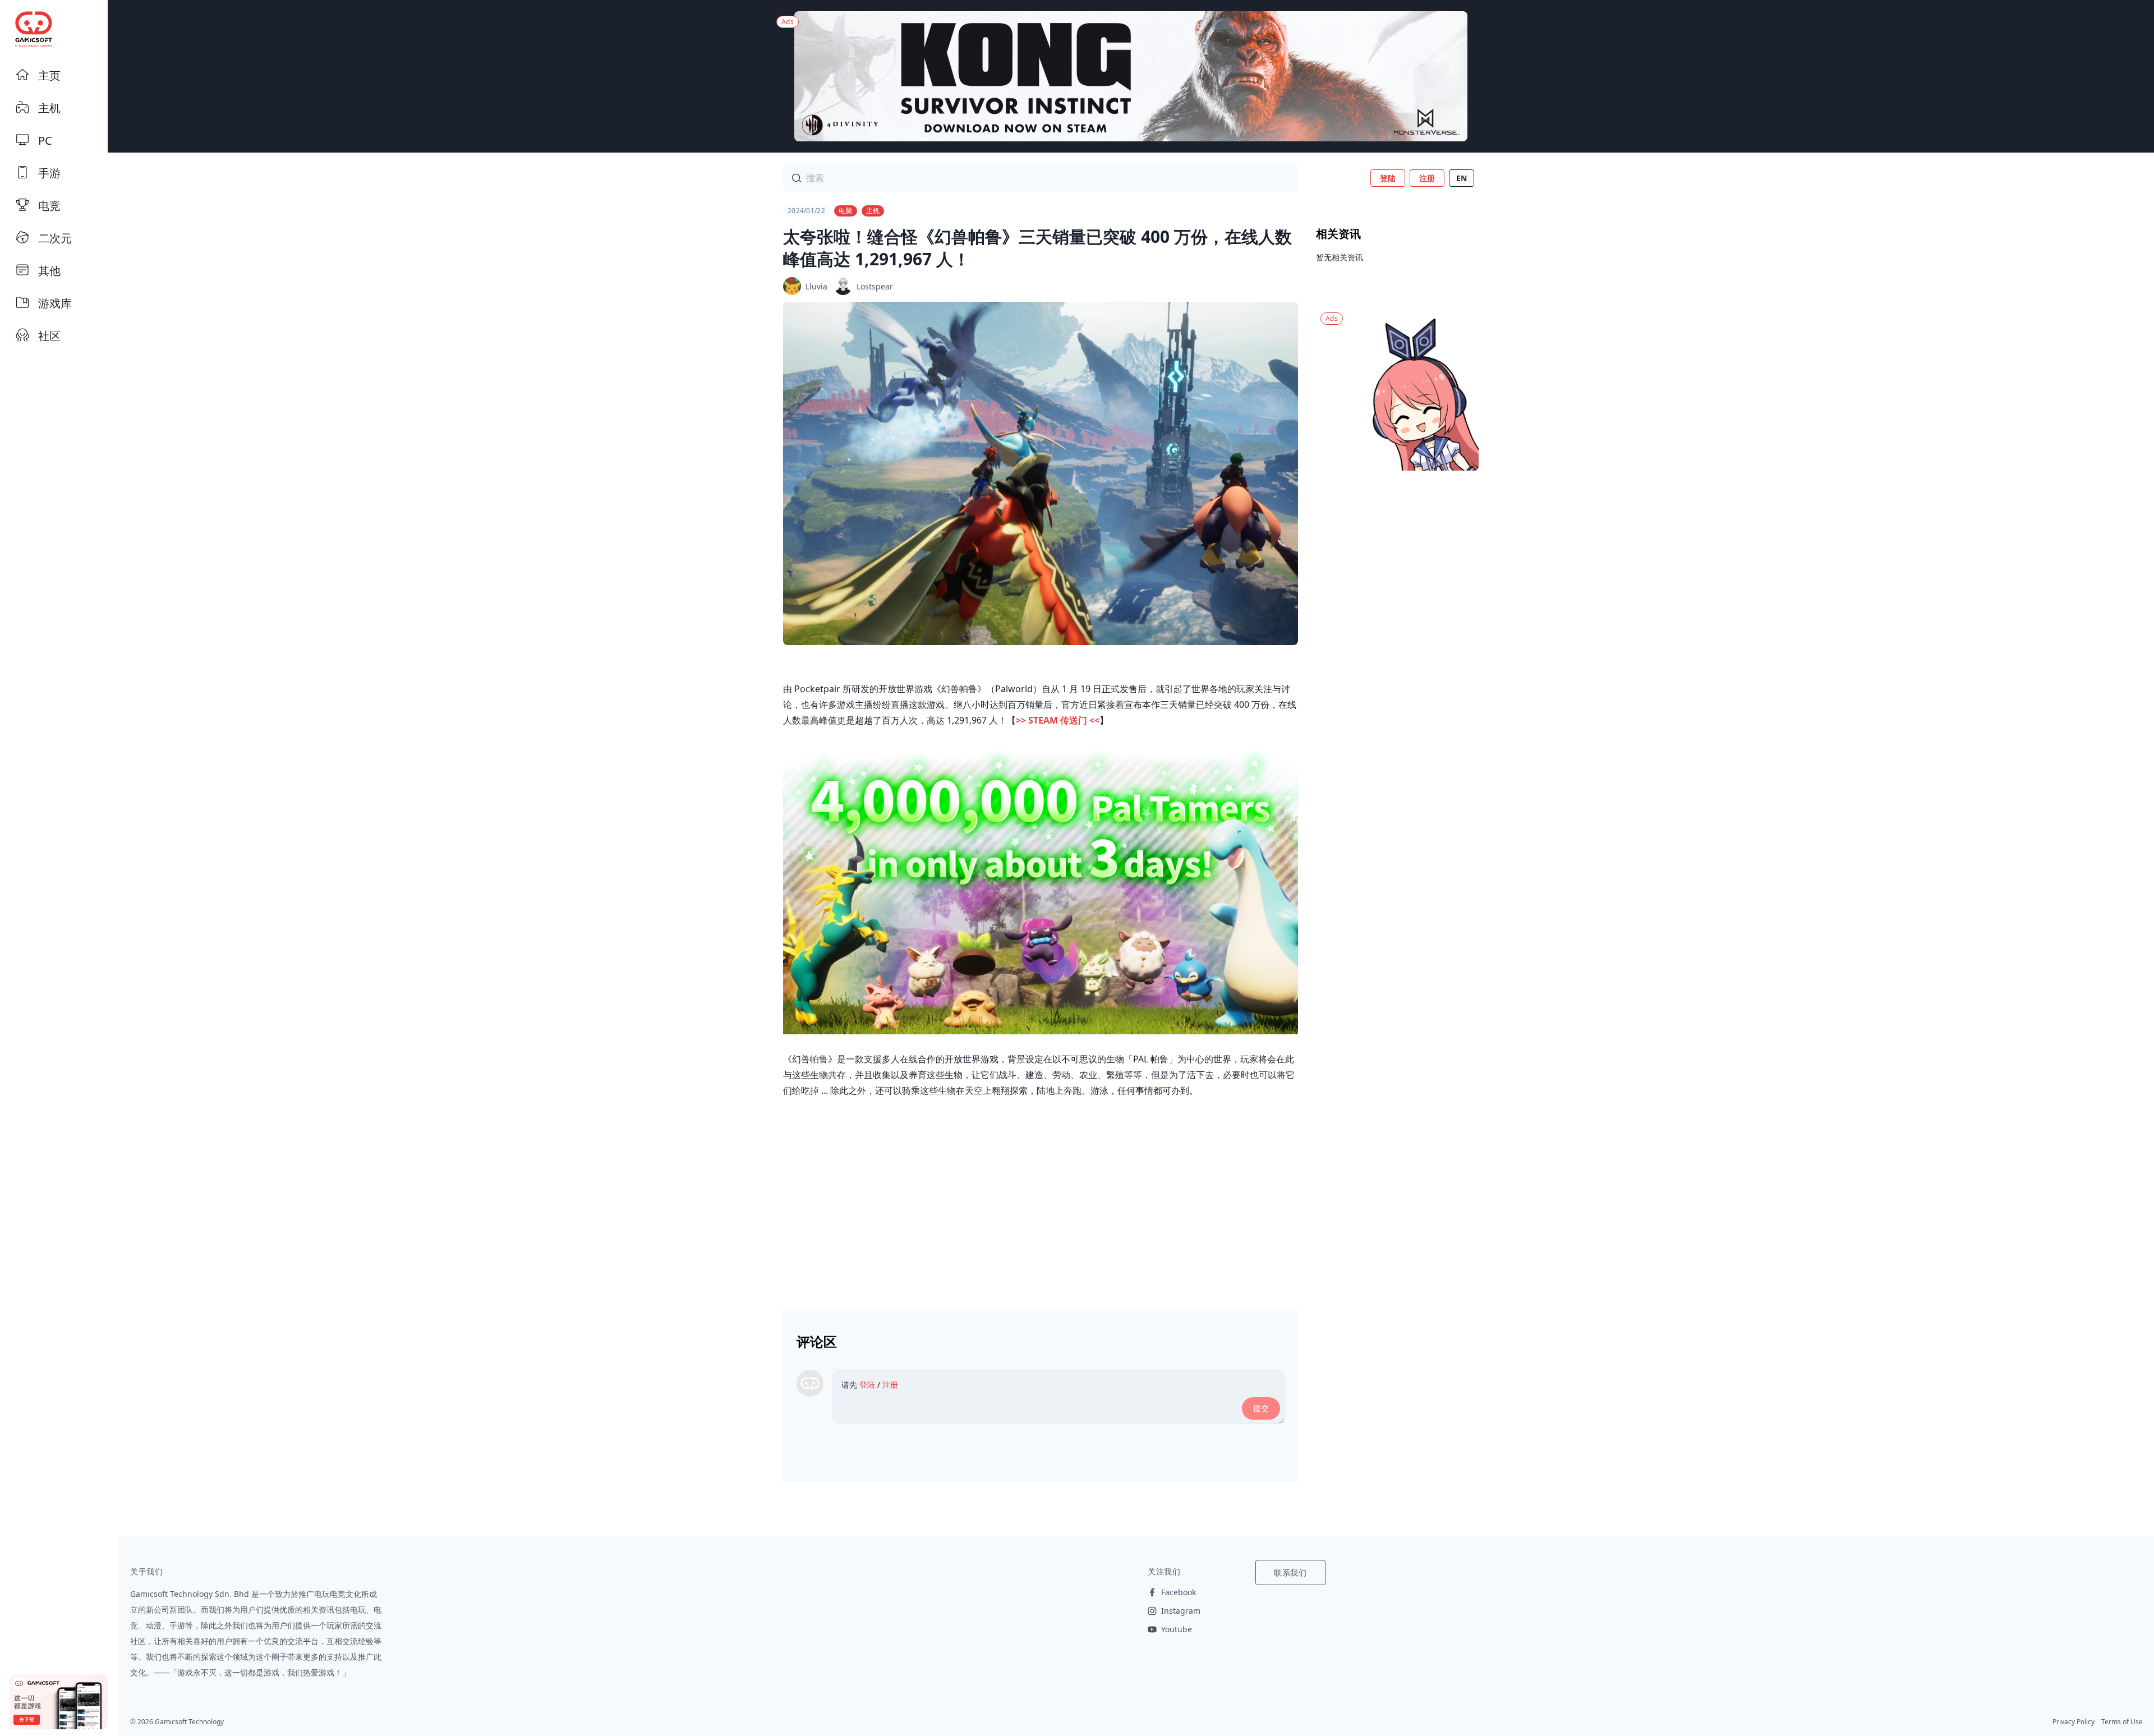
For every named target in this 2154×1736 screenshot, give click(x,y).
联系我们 (1290, 1572)
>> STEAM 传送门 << (1058, 720)
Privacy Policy (2074, 1722)
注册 (1427, 178)
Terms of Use (2122, 1722)
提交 (1261, 1408)
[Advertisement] (1041, 1199)
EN (1462, 178)
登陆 (1388, 178)
